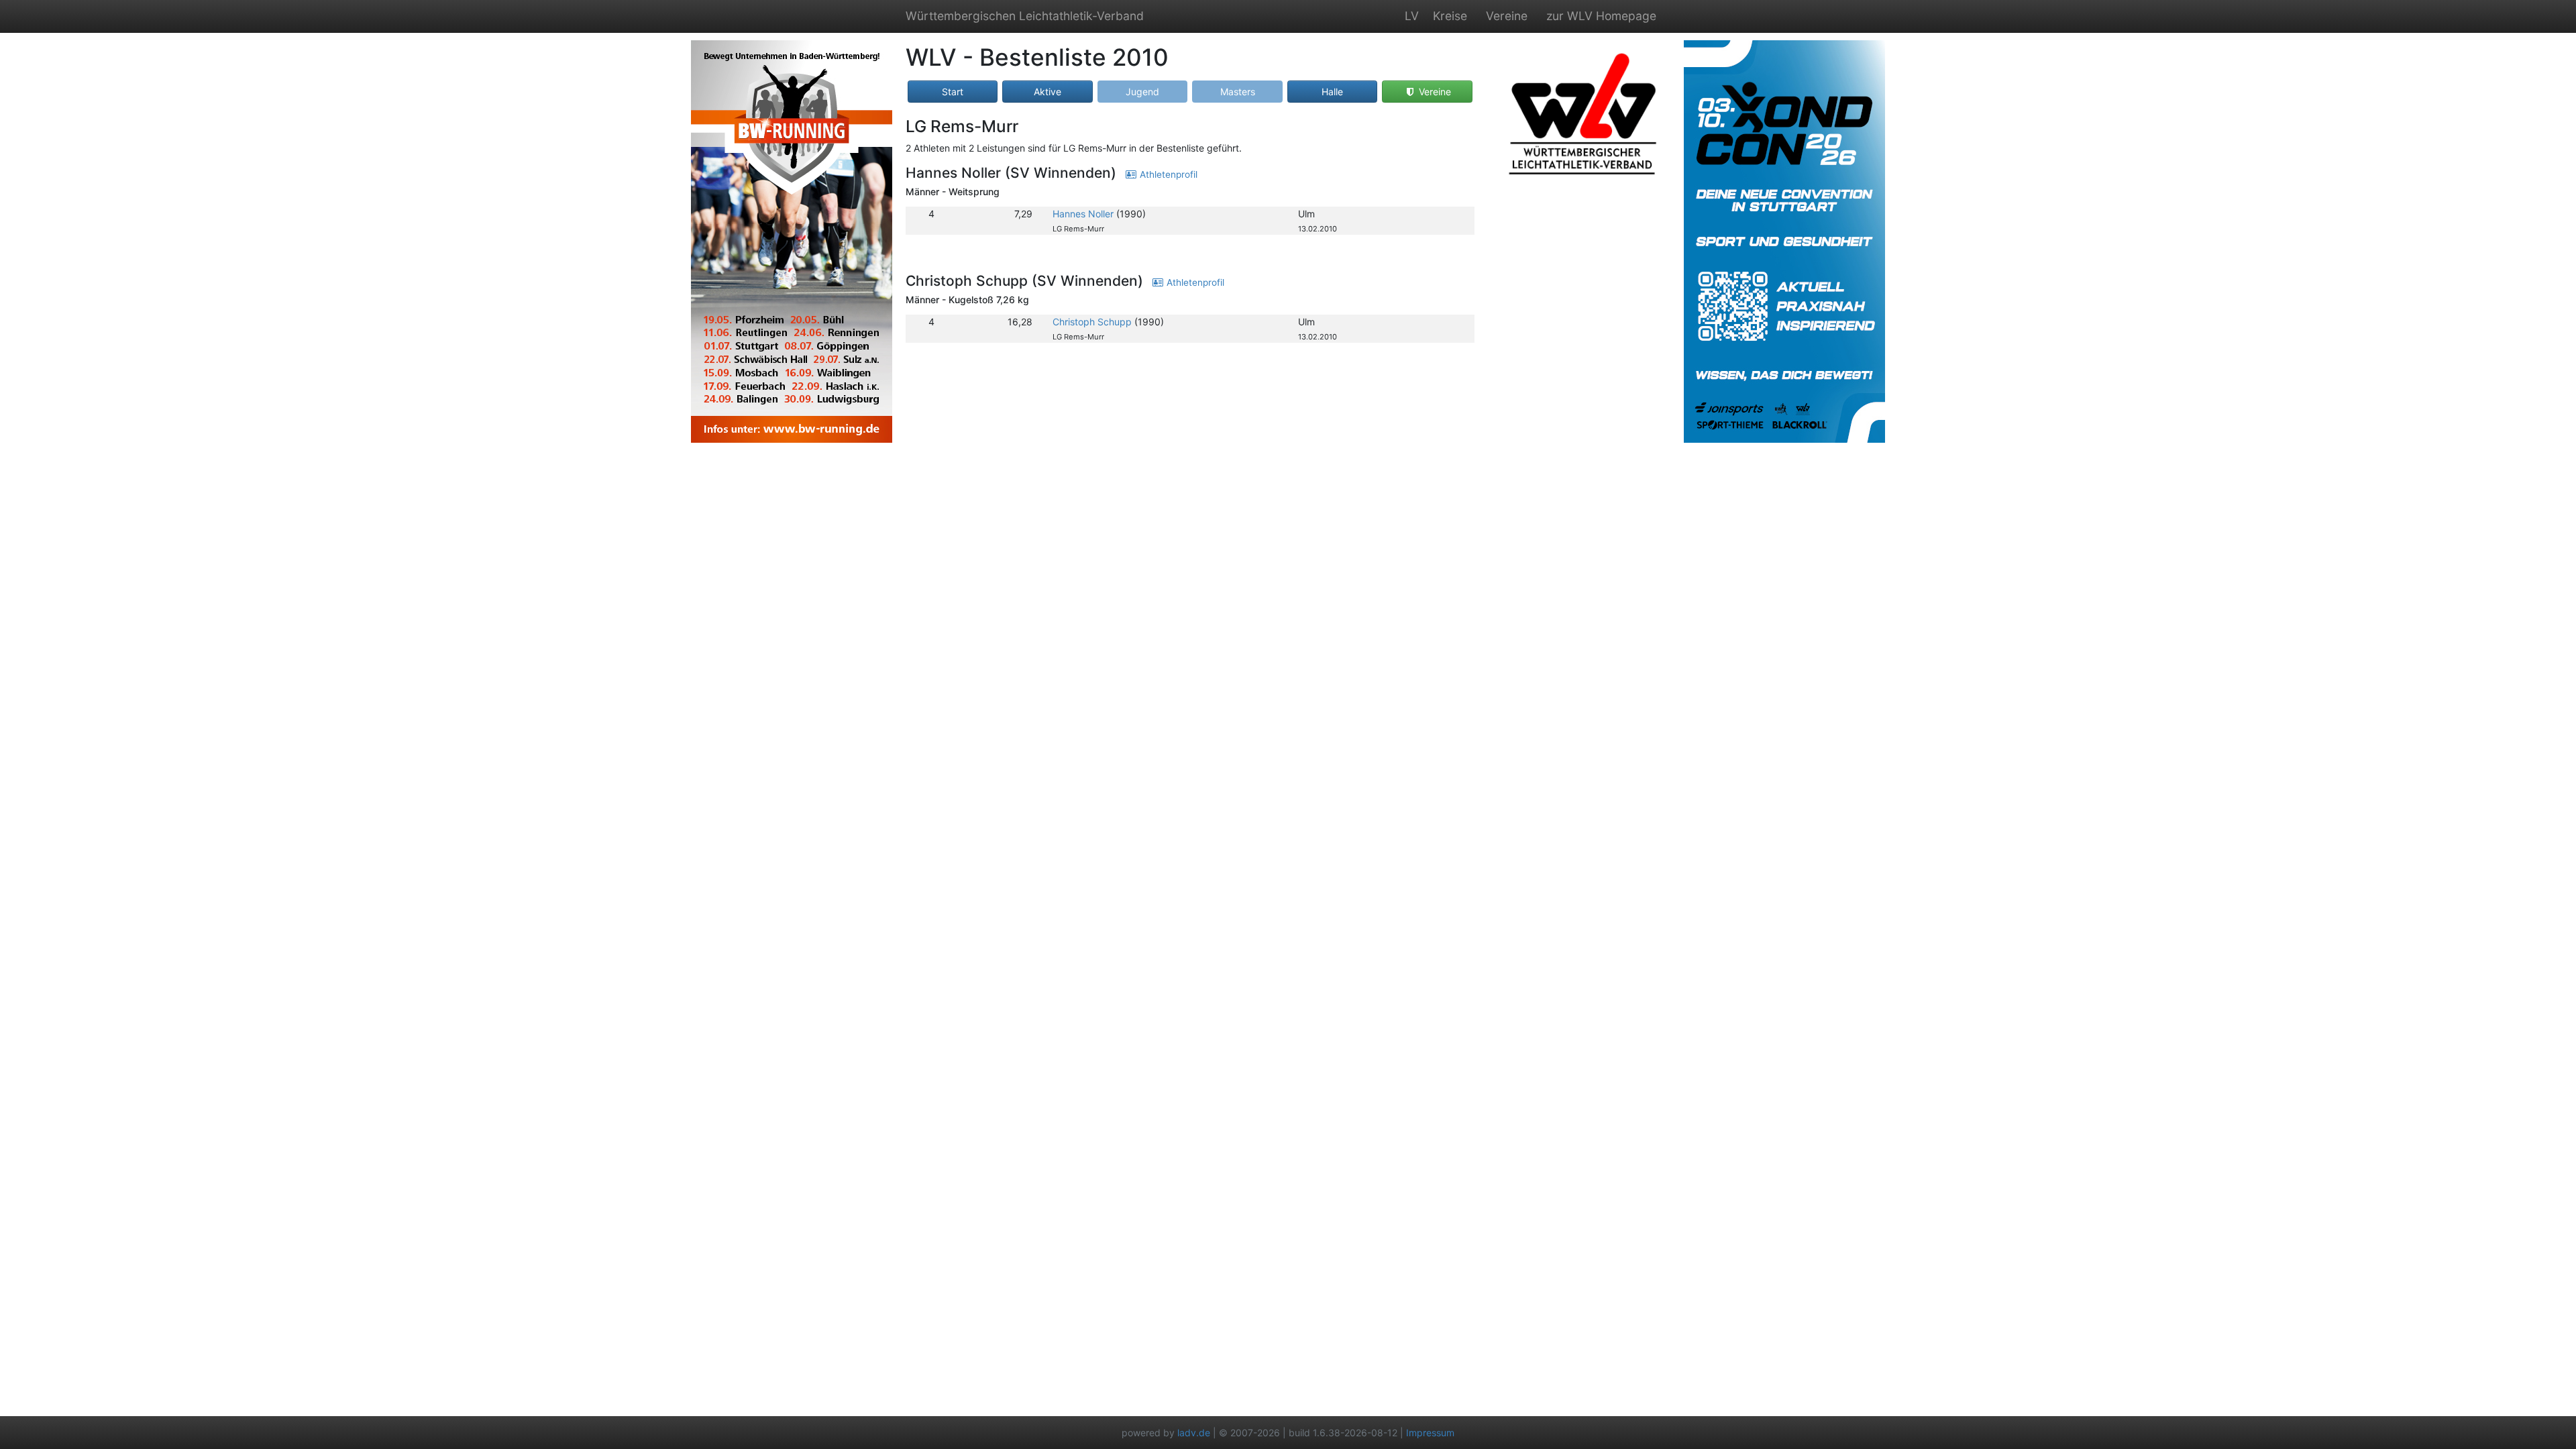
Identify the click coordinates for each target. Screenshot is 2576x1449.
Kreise (1450, 16)
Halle (1332, 92)
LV (1412, 16)
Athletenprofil (1167, 174)
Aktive (1048, 92)
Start (953, 92)
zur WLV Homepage (1601, 16)
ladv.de (1194, 1433)
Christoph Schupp (1092, 322)
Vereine (1507, 16)
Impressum (1430, 1433)
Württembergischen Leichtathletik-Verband (1025, 16)
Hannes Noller (1083, 214)
